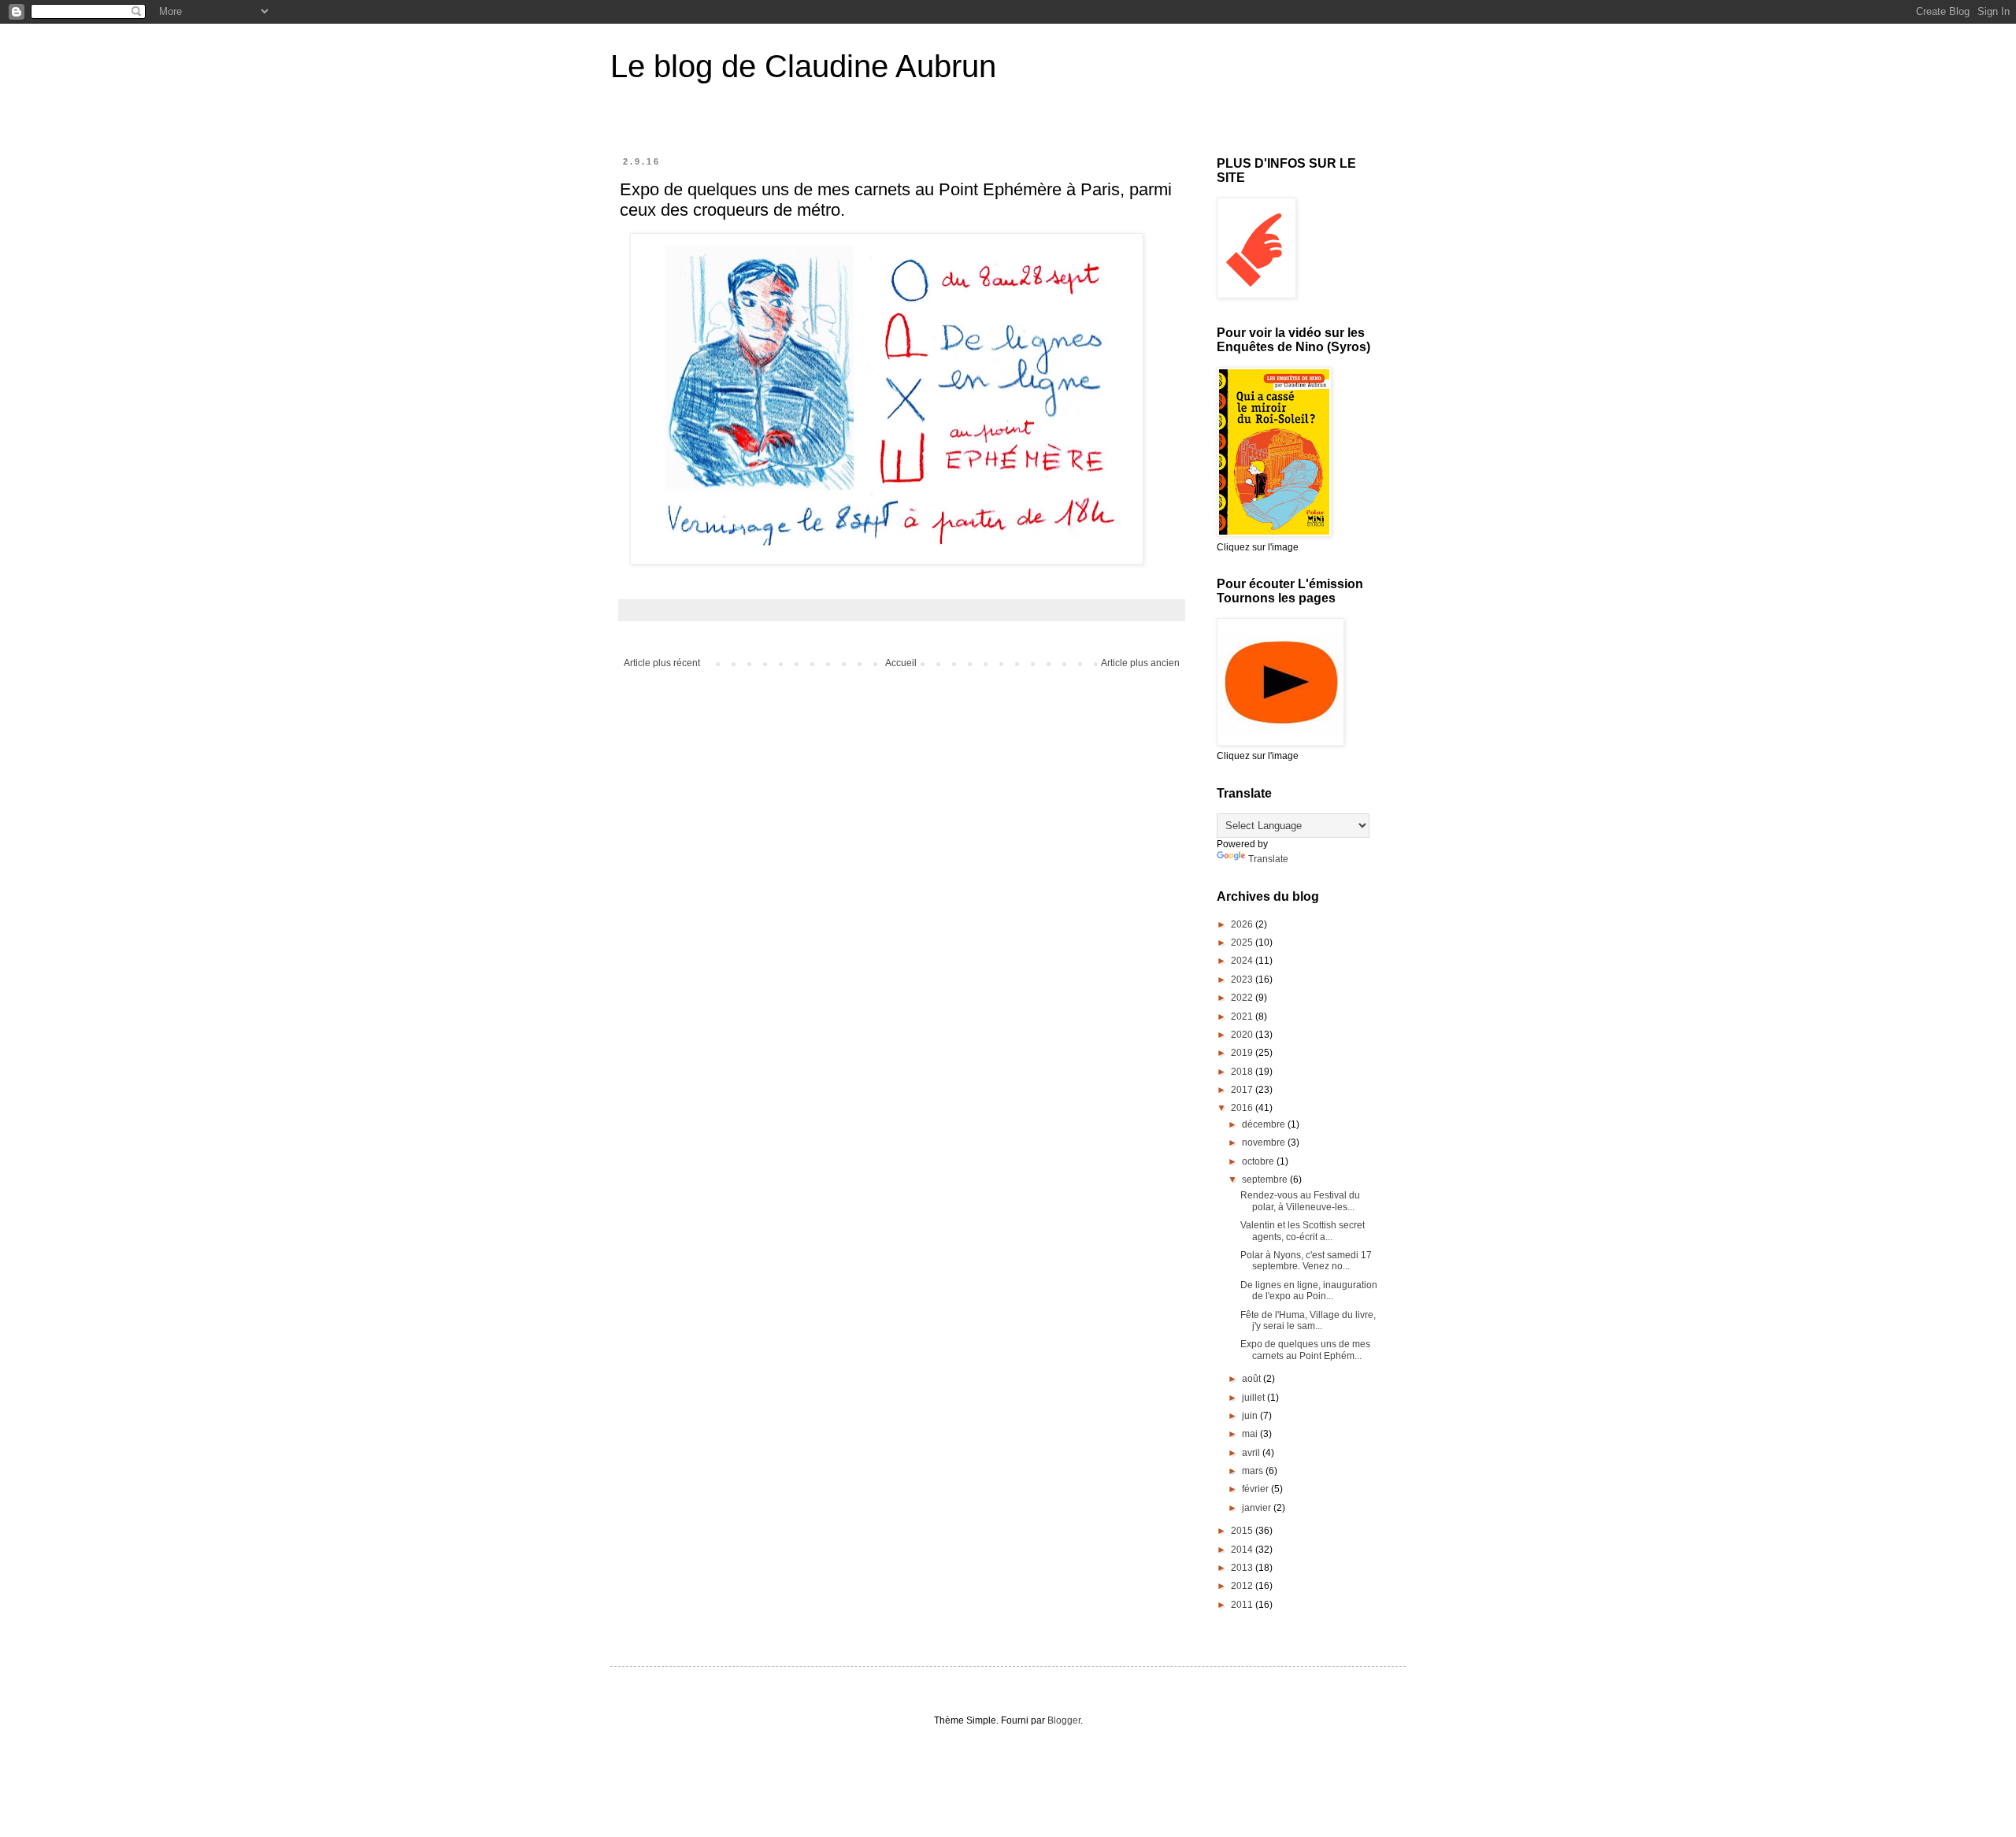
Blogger (1064, 1720)
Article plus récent (662, 663)
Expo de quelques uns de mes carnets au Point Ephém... (1305, 1350)
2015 (1243, 1531)
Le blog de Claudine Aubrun (803, 66)
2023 (1243, 980)
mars (1254, 1471)
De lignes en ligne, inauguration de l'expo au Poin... (1309, 1291)
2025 (1243, 943)
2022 (1243, 998)
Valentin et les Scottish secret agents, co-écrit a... (1303, 1231)
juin (1251, 1416)
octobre (1259, 1161)
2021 (1243, 1017)
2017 (1243, 1090)
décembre (1265, 1124)
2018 (1243, 1072)
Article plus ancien (1140, 663)
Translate (1268, 859)
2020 (1243, 1035)
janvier (1258, 1508)
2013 (1243, 1568)
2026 (1243, 924)
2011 (1243, 1605)
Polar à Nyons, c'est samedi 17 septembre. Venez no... (1306, 1261)
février (1256, 1489)
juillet (1254, 1398)
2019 (1243, 1053)
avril (1252, 1453)
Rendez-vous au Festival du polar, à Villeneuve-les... (1300, 1201)
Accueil (901, 663)
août (1253, 1379)
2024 (1243, 961)
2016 (1243, 1108)
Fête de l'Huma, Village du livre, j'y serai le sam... (1308, 1320)
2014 (1243, 1550)
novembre (1265, 1143)
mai (1251, 1434)
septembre (1266, 1180)
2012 (1243, 1586)
